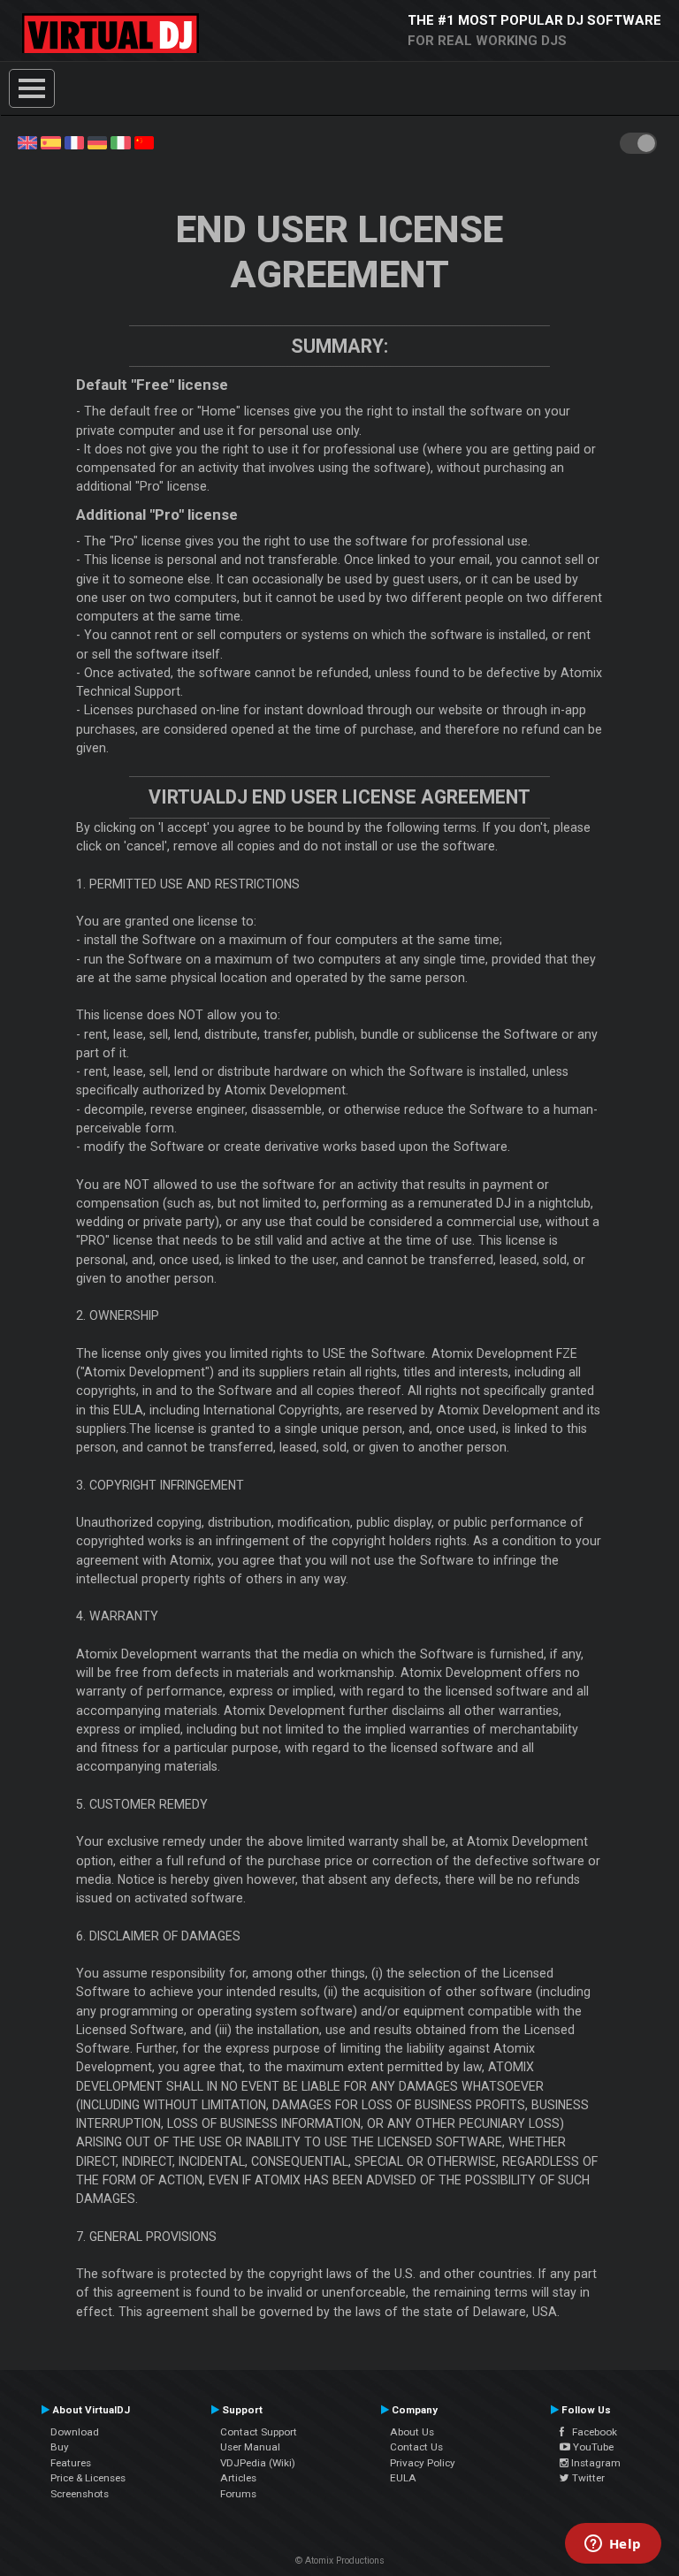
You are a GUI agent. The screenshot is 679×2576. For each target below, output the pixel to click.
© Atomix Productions (340, 2561)
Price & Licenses (88, 2478)
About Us (412, 2432)
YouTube (592, 2447)
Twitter (587, 2478)
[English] (27, 141)
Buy (60, 2447)
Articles (238, 2478)
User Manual (250, 2447)
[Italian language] (120, 141)
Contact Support (259, 2432)
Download (75, 2432)
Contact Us (416, 2447)
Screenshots (80, 2494)
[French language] (74, 141)
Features (71, 2463)
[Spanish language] (50, 141)
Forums (238, 2494)
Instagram (595, 2463)
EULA (403, 2478)
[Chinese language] (144, 141)
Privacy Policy (423, 2463)
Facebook (591, 2432)
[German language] (97, 141)
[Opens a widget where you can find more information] (613, 2545)
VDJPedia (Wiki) (258, 2463)
